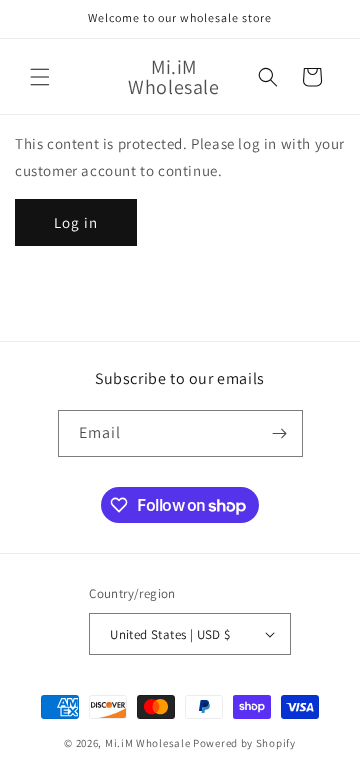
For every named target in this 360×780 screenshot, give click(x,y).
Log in (76, 222)
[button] (40, 77)
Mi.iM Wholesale (148, 743)
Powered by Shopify (244, 743)
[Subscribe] (280, 433)
